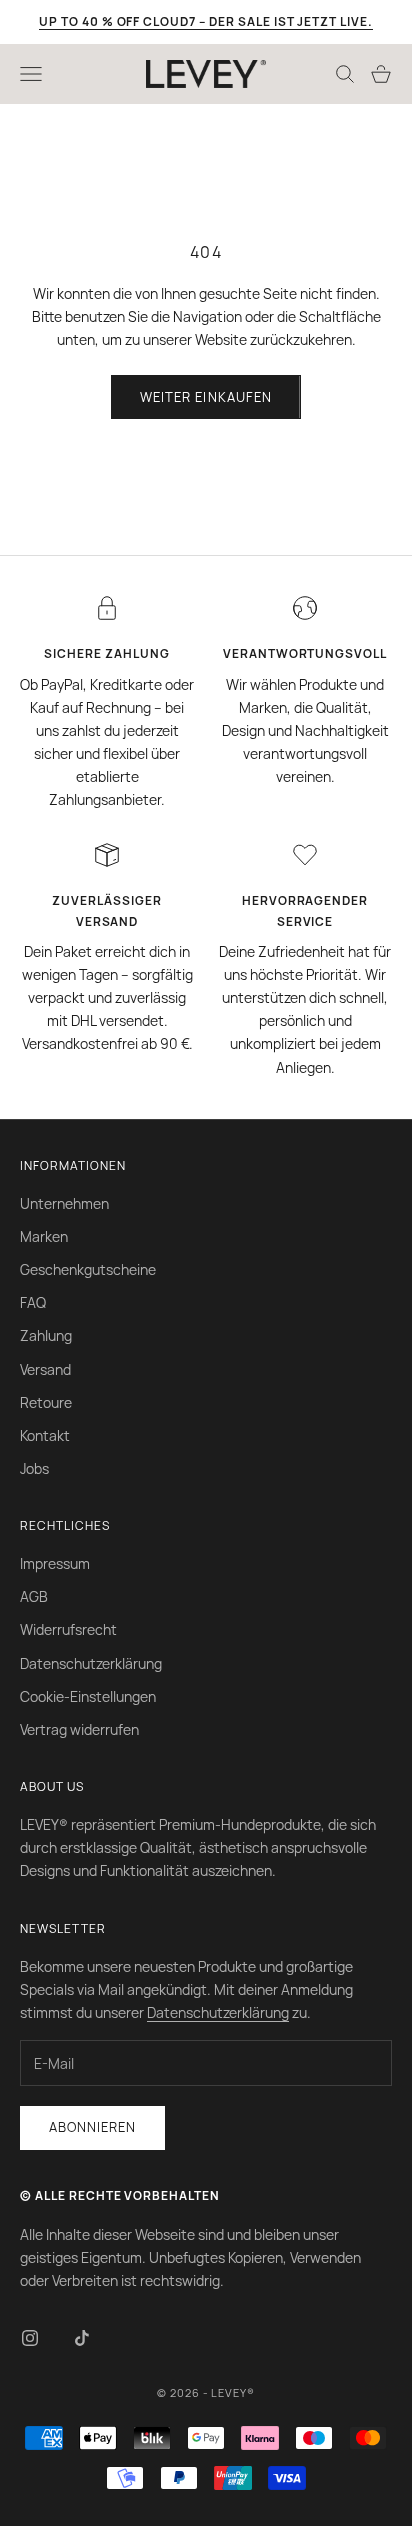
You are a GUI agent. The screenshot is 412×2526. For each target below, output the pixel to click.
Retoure (46, 1402)
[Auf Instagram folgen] (30, 2338)
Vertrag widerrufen (79, 1729)
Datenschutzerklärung (91, 1663)
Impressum (55, 1563)
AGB (34, 1596)
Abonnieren (92, 2127)
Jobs (34, 1468)
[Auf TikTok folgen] (82, 2338)
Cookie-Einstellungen (88, 1696)
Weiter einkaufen (206, 397)
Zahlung (46, 1335)
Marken (44, 1236)
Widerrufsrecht (68, 1629)
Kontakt (45, 1435)
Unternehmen (64, 1203)
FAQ (33, 1302)
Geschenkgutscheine (88, 1269)
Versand (45, 1369)
